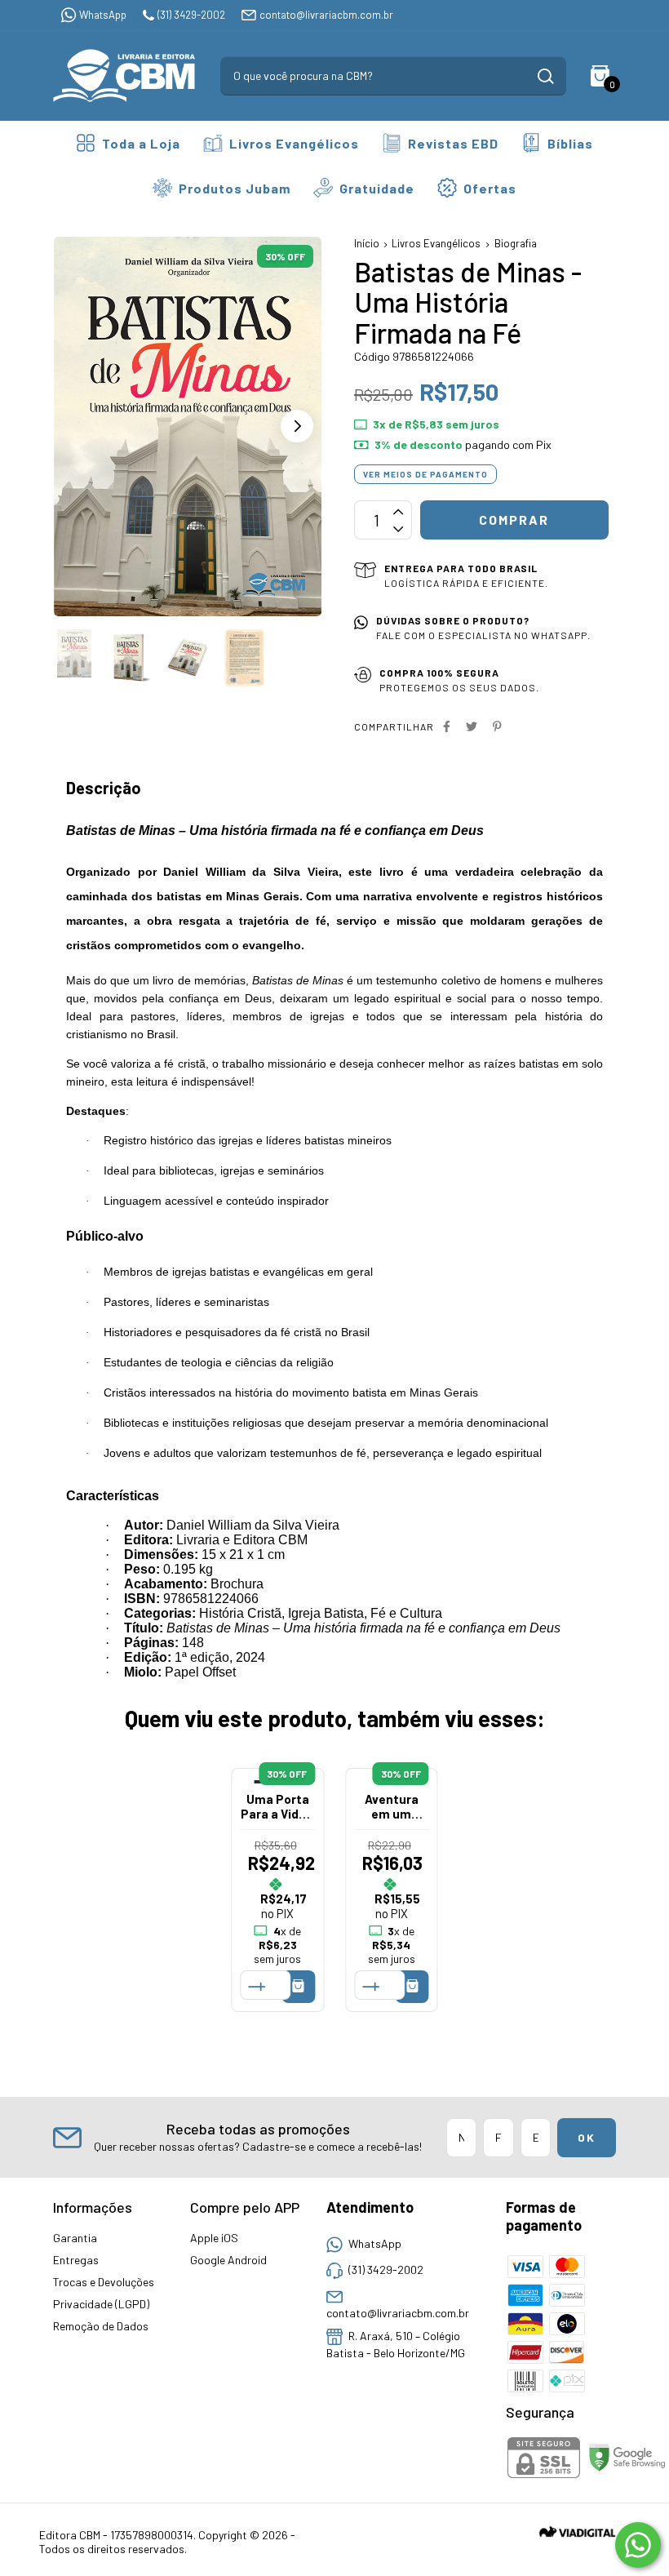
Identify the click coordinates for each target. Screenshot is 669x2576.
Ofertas (490, 188)
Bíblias (570, 143)
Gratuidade (377, 188)
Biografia (516, 243)
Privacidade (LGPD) (101, 2304)
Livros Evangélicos (294, 143)
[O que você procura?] (546, 76)
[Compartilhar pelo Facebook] (447, 726)
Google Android (228, 2260)
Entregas (76, 2260)
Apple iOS (214, 2238)
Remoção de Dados (101, 2326)
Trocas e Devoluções (104, 2282)
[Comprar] (298, 1986)
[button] (297, 426)
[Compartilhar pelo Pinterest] (497, 726)
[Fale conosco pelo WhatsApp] (638, 2545)
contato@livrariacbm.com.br (326, 15)
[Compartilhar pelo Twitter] (472, 726)
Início (367, 243)
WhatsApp (103, 15)
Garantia (75, 2238)
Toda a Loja (141, 143)
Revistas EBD (453, 143)
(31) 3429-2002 (191, 15)
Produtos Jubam (235, 188)
